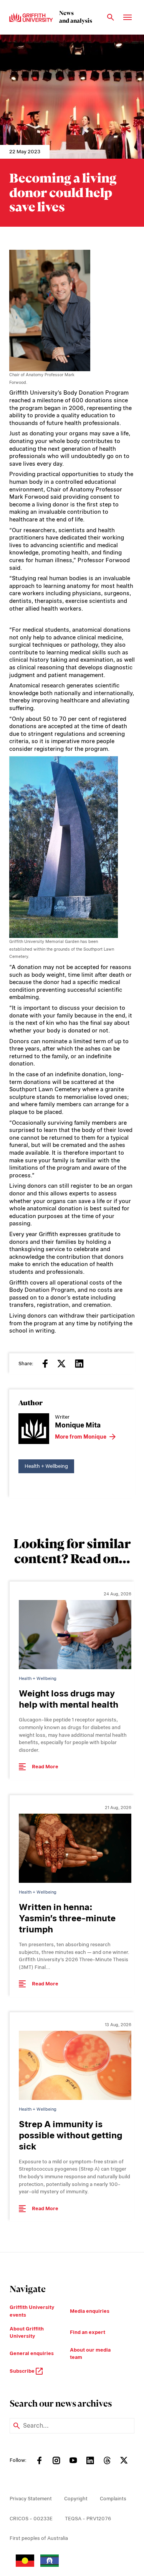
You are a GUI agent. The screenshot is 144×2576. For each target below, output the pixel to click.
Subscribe (23, 2371)
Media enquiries (90, 2311)
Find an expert (88, 2332)
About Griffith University (27, 2333)
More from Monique (81, 1437)
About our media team (90, 2354)
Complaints (113, 2499)
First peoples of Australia (39, 2538)
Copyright (76, 2499)
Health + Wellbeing (46, 1466)
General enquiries (32, 2353)
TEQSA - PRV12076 (88, 2519)
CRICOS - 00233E (31, 2519)
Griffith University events (32, 2311)
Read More (45, 1767)
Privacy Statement (31, 2499)
